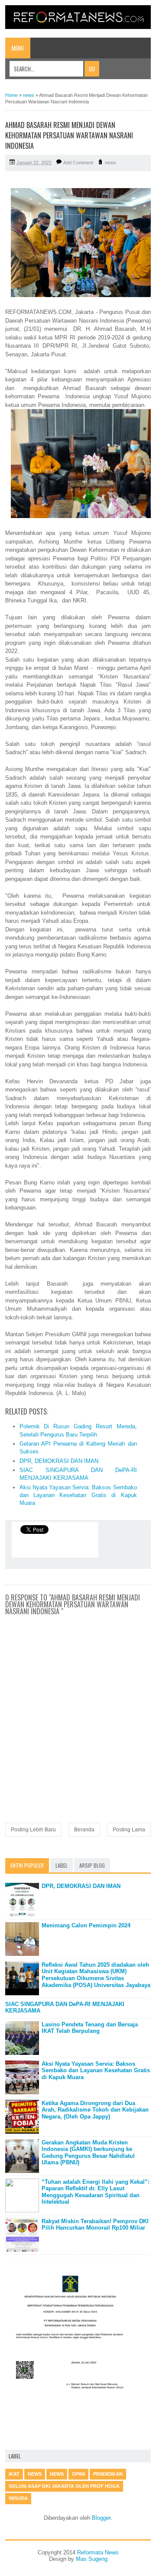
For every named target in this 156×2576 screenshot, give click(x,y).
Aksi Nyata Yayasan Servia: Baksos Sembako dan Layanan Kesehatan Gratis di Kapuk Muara (78, 1495)
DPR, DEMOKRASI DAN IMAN (59, 1461)
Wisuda (18, 2498)
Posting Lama (129, 1830)
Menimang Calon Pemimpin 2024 (86, 1925)
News (57, 2474)
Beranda (84, 1830)
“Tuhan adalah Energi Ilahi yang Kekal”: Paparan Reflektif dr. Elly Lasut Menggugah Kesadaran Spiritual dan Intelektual (96, 2192)
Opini (78, 2474)
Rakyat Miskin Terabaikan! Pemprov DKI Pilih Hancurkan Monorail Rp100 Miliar (95, 2225)
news (110, 163)
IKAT (14, 2474)
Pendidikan (108, 2474)
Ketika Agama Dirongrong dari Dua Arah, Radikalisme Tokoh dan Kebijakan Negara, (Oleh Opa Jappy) (95, 2110)
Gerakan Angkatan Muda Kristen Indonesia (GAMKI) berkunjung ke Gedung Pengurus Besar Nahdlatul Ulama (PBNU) (88, 2153)
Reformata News (98, 2552)
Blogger (101, 2518)
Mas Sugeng (92, 2559)
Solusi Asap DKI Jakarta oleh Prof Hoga (64, 2486)
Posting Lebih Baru (33, 1830)
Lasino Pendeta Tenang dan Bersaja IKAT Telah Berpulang (90, 2028)
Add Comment (78, 163)
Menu (18, 48)
